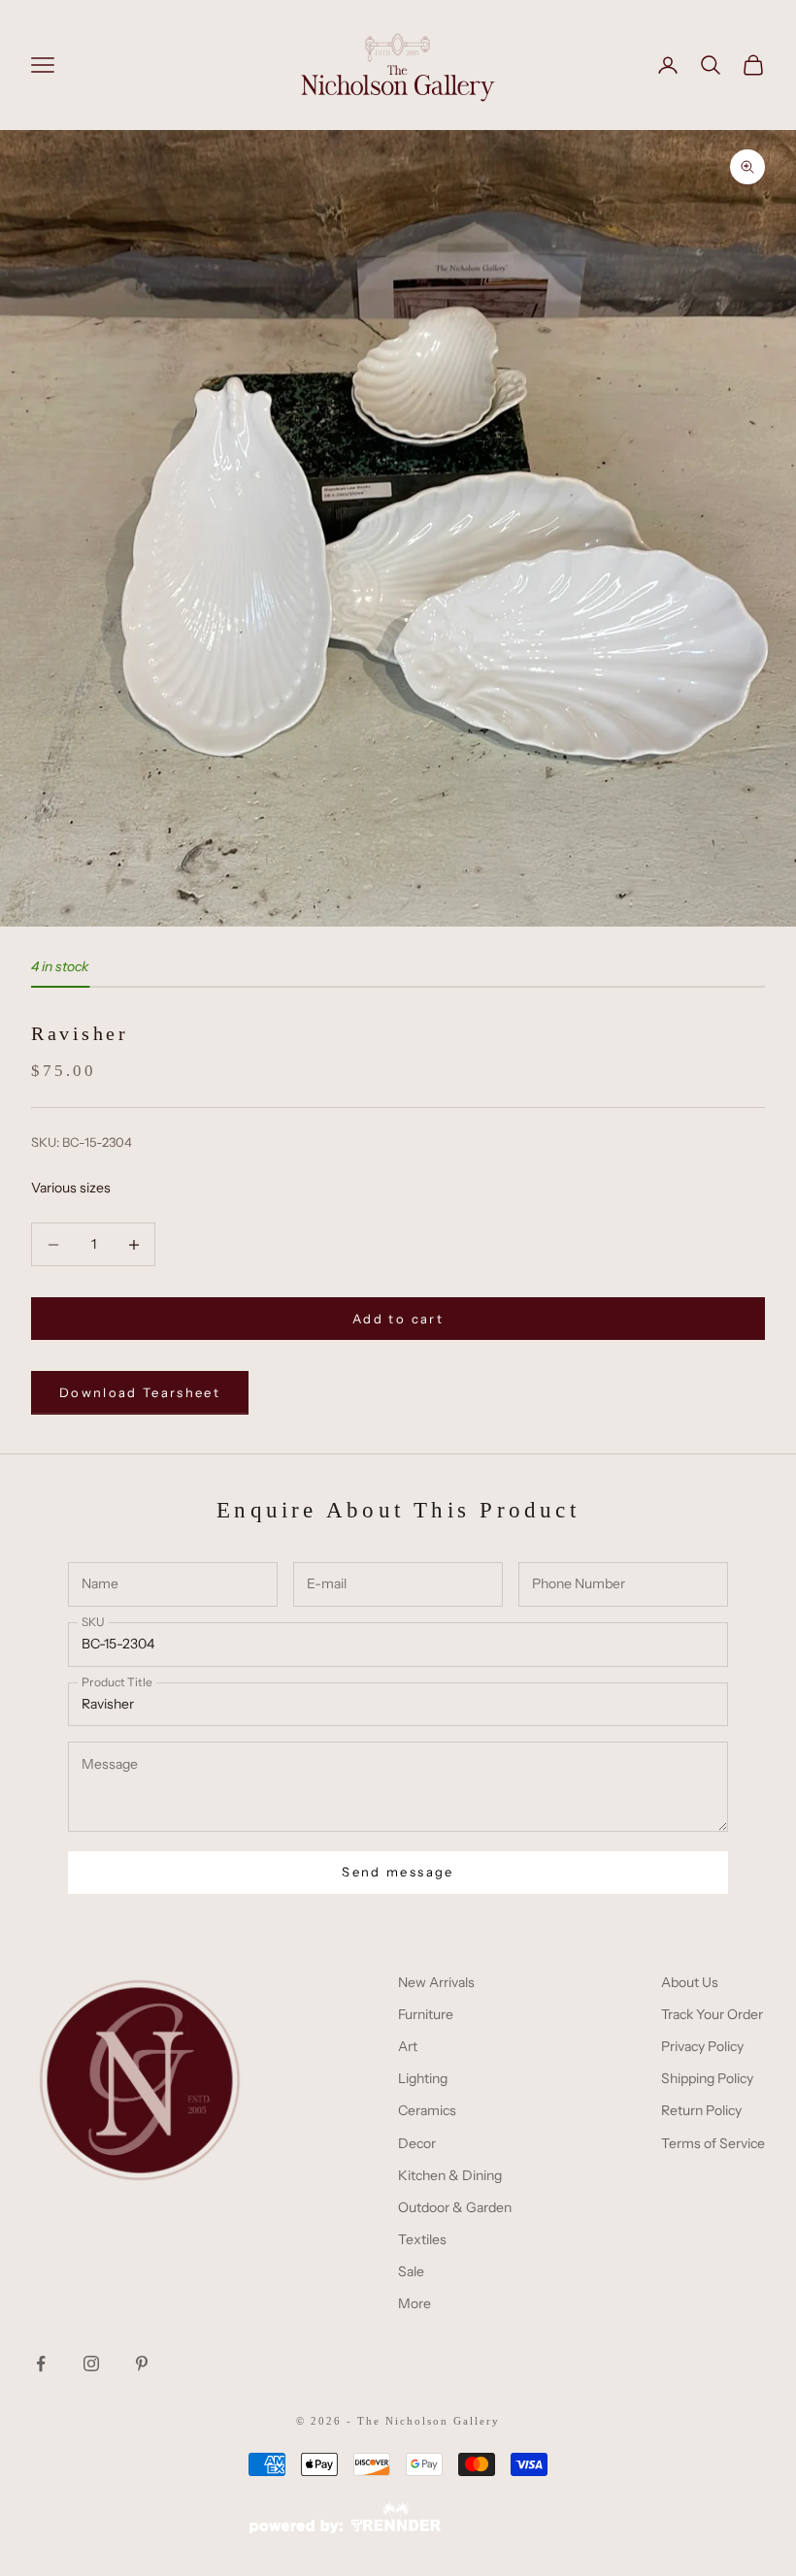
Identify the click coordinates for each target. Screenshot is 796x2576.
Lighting (423, 2078)
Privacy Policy (702, 2046)
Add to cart (398, 1319)
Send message (398, 1872)
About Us (690, 1982)
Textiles (422, 2239)
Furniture (426, 2014)
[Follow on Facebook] (41, 2364)
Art (408, 2046)
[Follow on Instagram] (91, 2364)
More (415, 2303)
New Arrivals (436, 1982)
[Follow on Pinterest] (142, 2364)
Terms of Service (713, 2143)
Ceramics (427, 2110)
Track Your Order (712, 2014)
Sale (411, 2271)
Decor (417, 2143)
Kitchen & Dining (450, 2175)
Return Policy (701, 2110)
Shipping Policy (707, 2078)
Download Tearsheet (140, 1392)
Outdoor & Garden (455, 2207)
